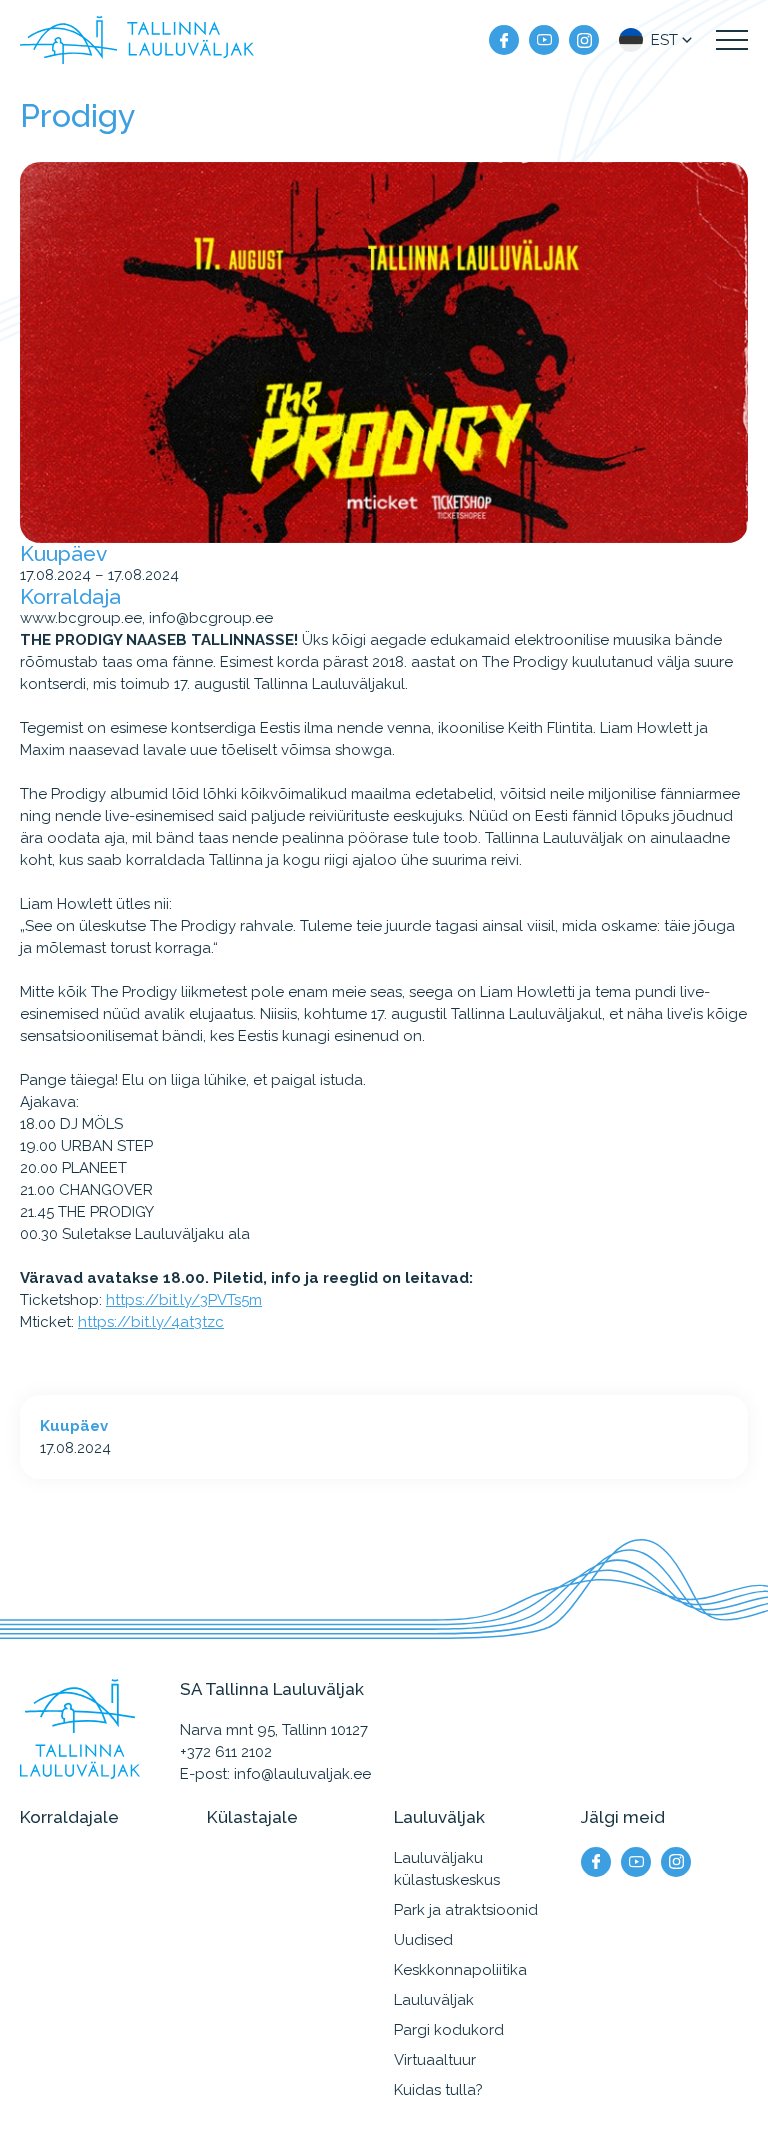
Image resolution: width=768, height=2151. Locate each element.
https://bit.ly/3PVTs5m (184, 1300)
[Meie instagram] (584, 40)
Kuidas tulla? (438, 2090)
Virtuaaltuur (435, 2060)
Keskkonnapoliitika (460, 1970)
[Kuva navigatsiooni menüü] (732, 40)
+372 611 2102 (226, 1752)
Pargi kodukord (449, 2030)
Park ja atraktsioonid (466, 1910)
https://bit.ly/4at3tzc (151, 1322)
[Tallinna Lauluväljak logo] (137, 40)
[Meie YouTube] (544, 40)
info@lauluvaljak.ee (302, 1774)
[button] (657, 40)
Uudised (423, 1940)
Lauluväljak (434, 2000)
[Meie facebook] (504, 40)
